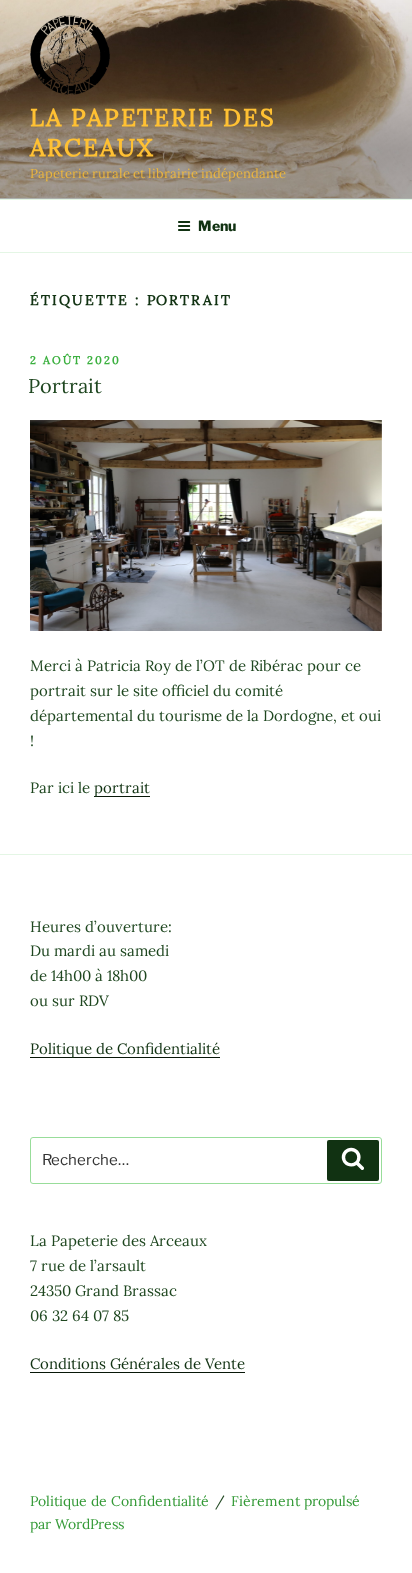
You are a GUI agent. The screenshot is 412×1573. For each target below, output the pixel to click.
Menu (217, 225)
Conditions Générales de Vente (137, 1363)
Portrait (65, 385)
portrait (122, 787)
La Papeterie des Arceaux (153, 132)
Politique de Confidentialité (125, 1048)
